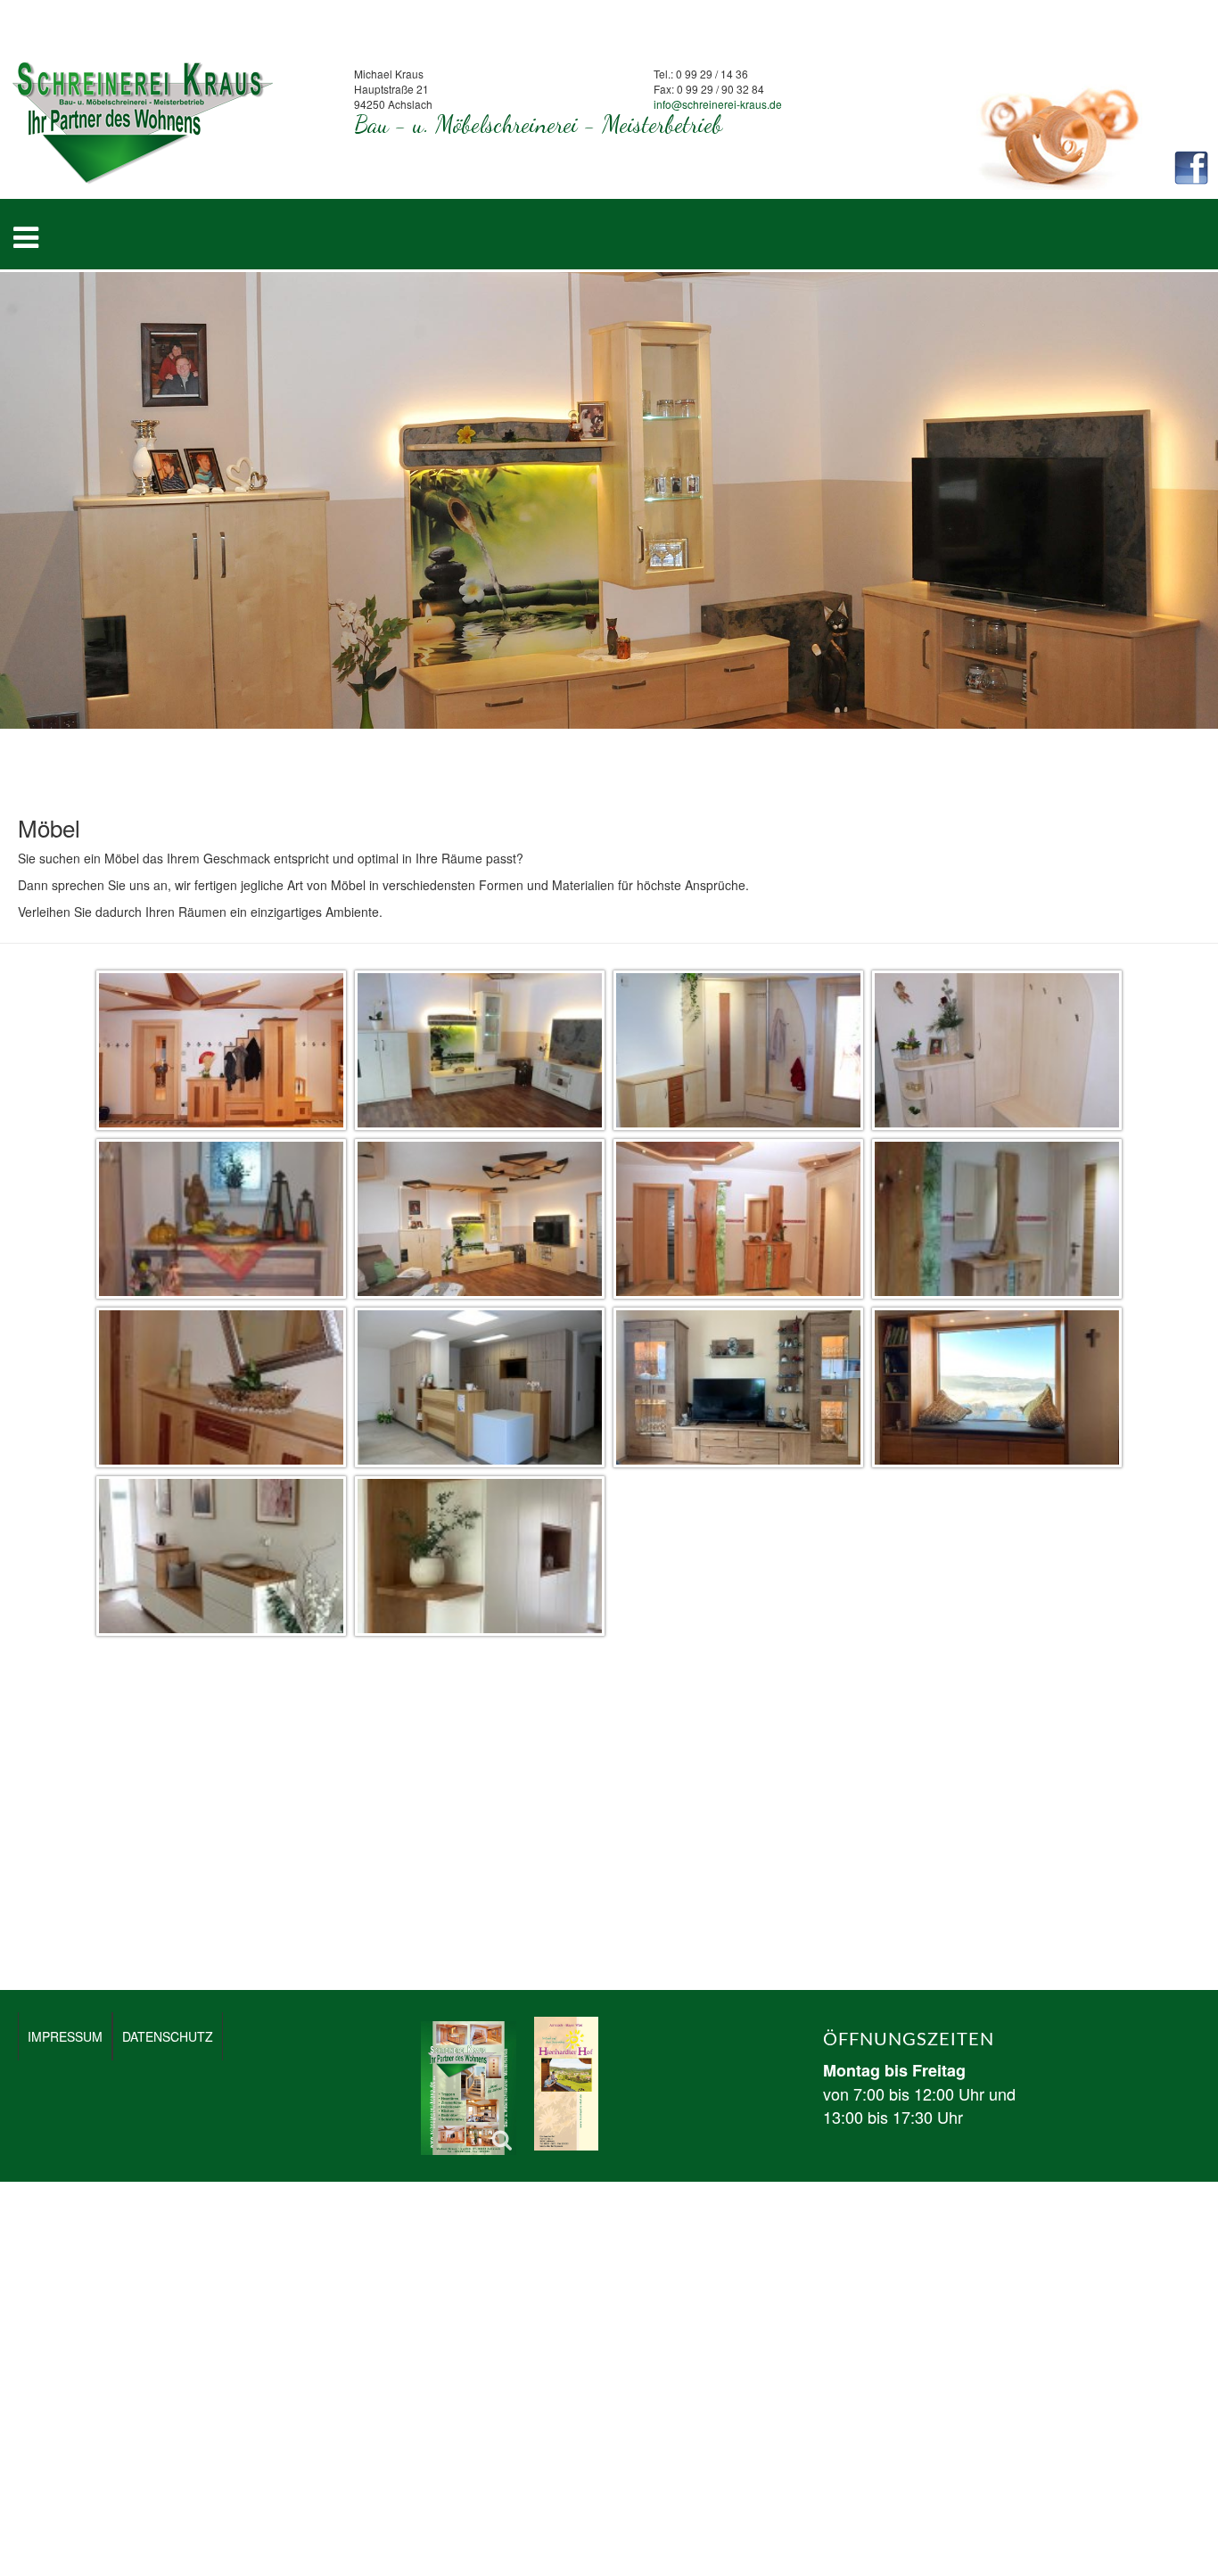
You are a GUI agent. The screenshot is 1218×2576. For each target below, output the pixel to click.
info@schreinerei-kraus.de (718, 104)
